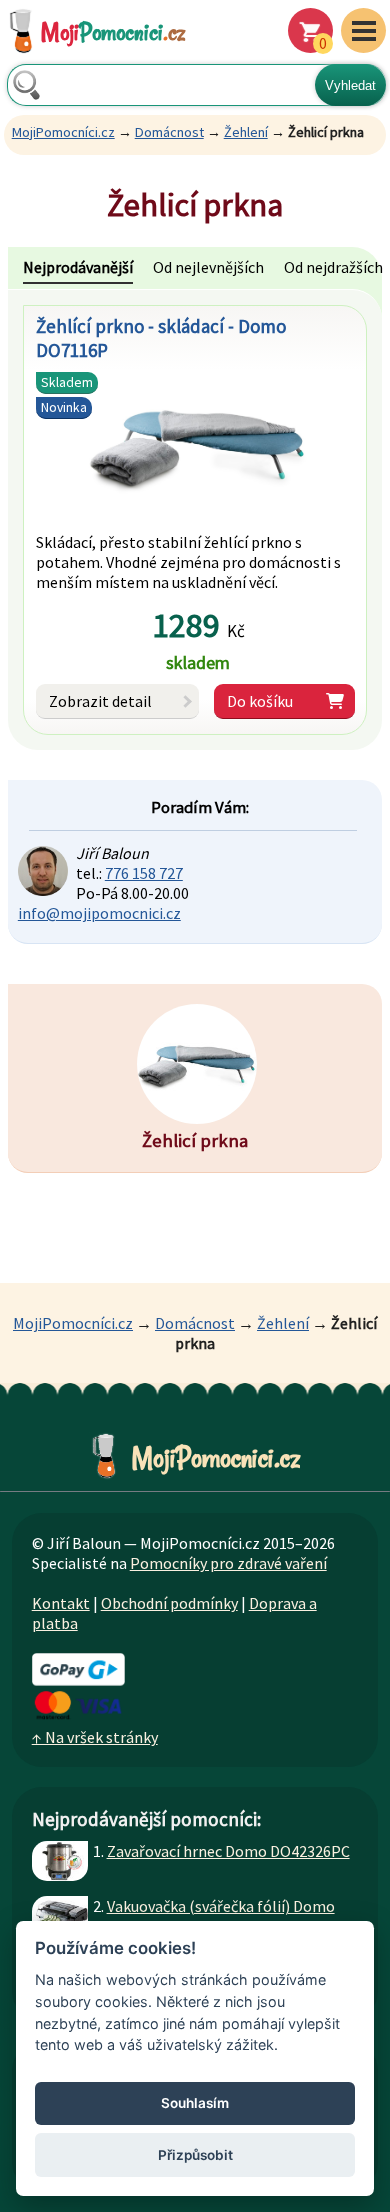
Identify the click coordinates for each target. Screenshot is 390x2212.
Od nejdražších (333, 267)
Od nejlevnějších (208, 267)
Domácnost (169, 132)
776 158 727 (144, 873)
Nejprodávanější (78, 267)
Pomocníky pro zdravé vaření (228, 1563)
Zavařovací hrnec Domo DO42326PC (228, 1851)
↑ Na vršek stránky (95, 1737)
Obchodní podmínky (169, 1603)
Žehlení (246, 132)
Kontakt (61, 1603)
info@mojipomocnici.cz (99, 913)
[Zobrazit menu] (363, 30)
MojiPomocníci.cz (63, 132)
